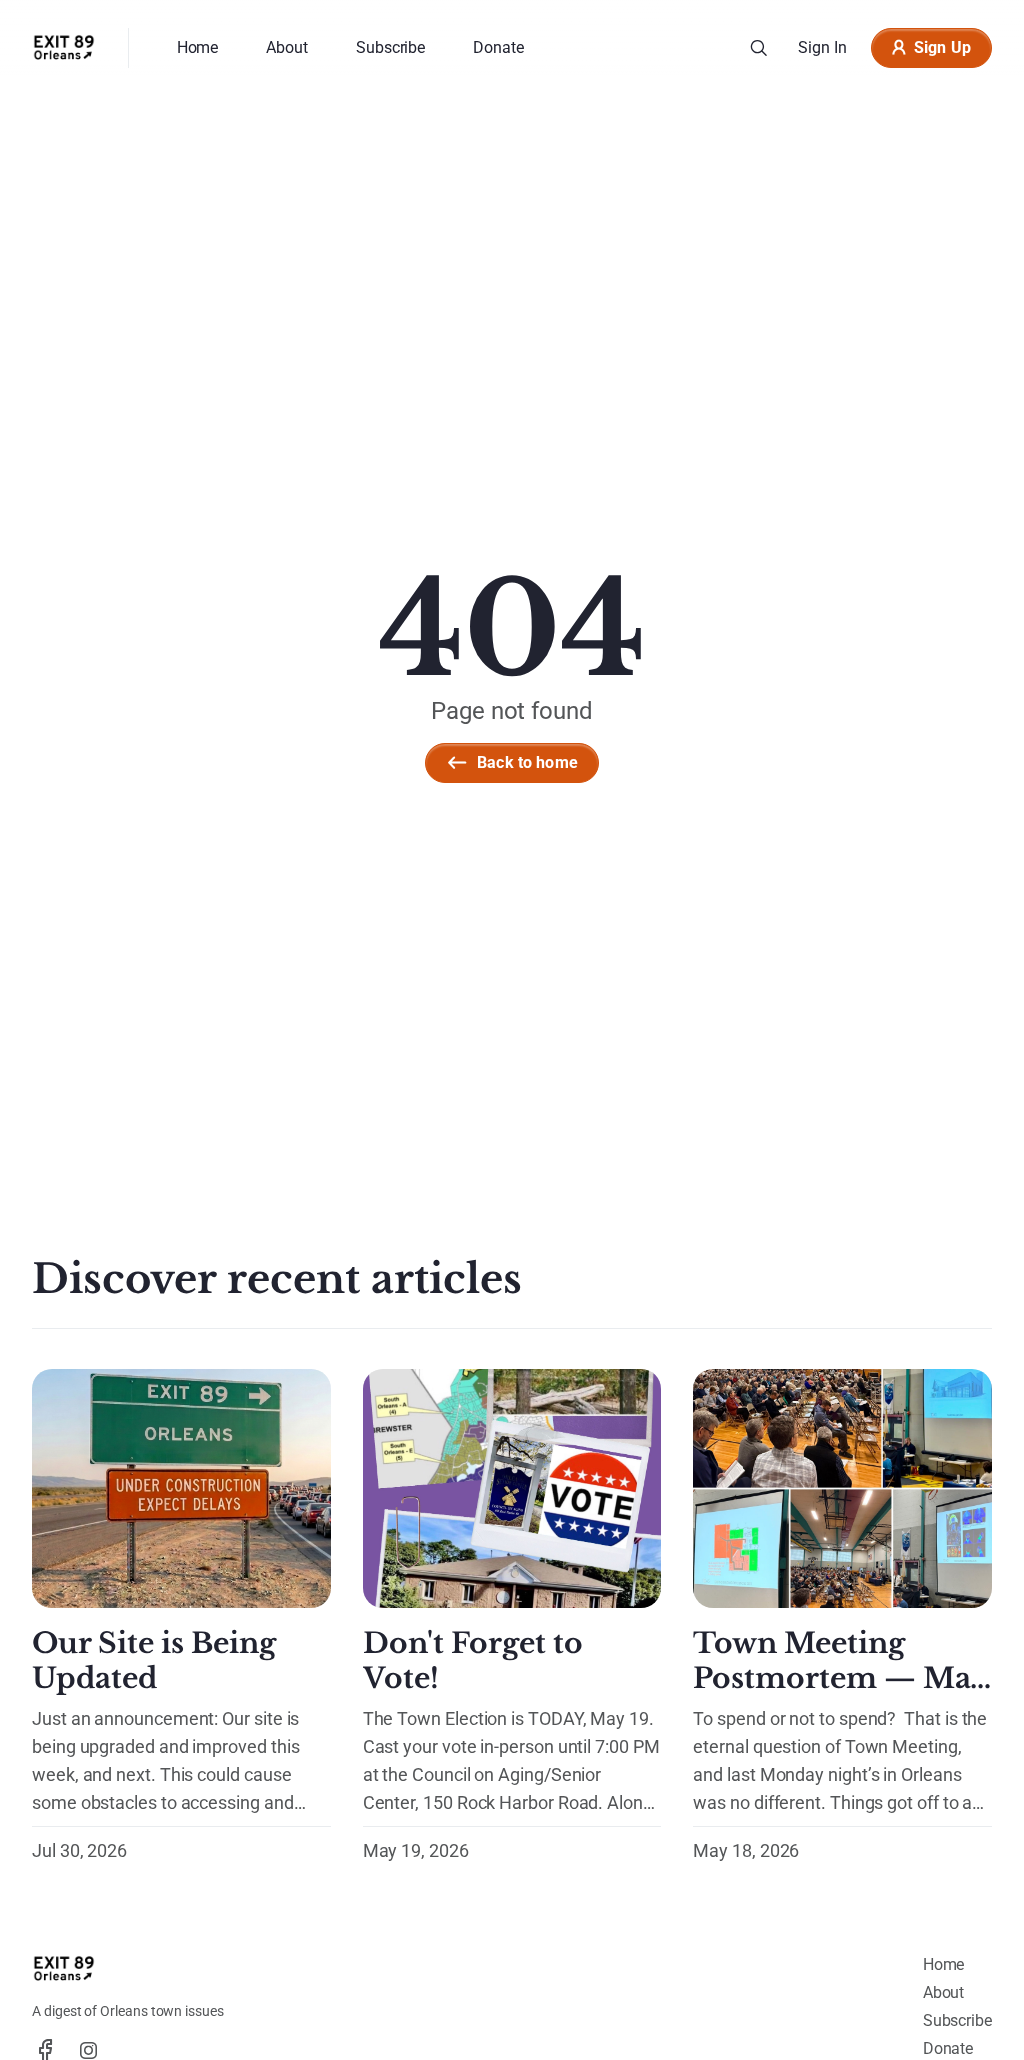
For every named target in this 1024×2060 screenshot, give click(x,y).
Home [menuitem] (198, 47)
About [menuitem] (287, 47)
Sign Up (942, 47)
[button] (759, 48)
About (944, 1992)
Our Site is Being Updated (154, 1661)
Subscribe (957, 2020)
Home (944, 1964)
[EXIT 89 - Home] (64, 48)
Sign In (822, 47)
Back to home (527, 762)
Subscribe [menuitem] (390, 47)
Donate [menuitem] (498, 47)
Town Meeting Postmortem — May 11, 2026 (840, 1678)
